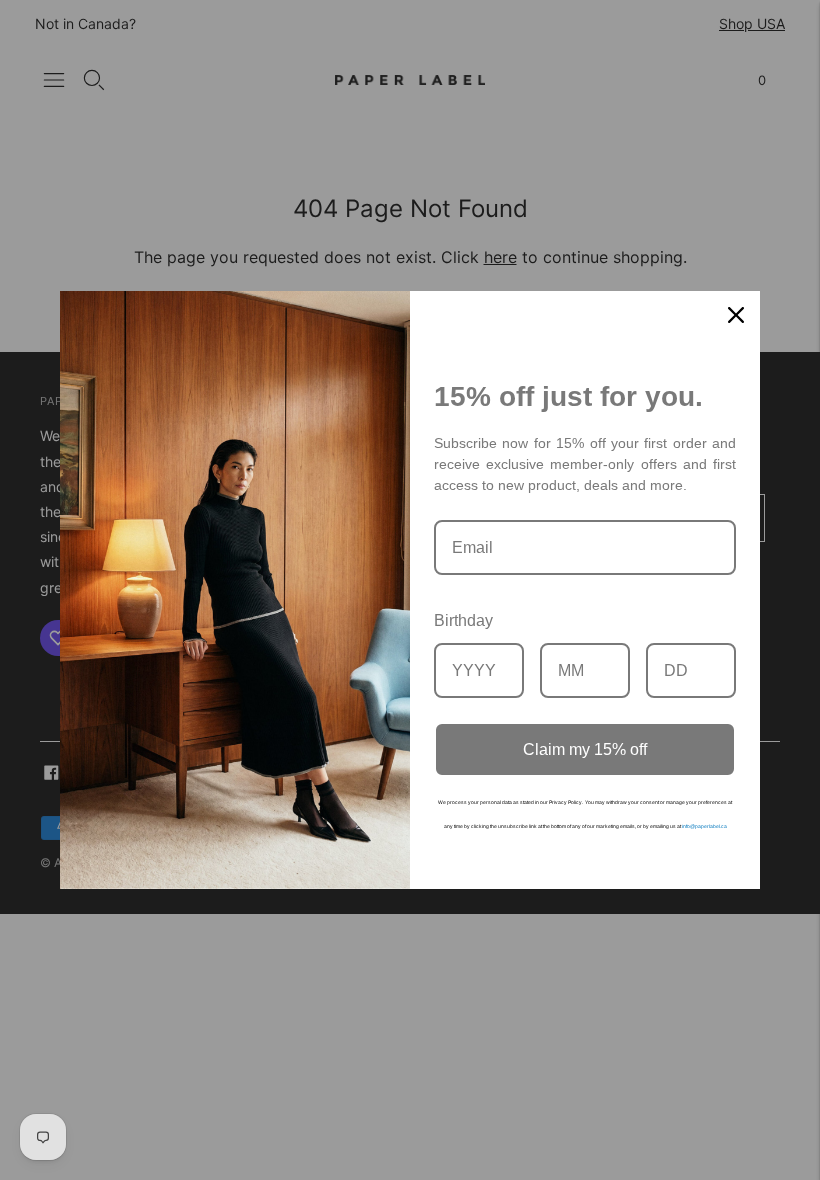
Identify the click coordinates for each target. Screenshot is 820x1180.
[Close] (736, 315)
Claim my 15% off (585, 749)
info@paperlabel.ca (704, 826)
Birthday (463, 620)
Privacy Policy (565, 802)
